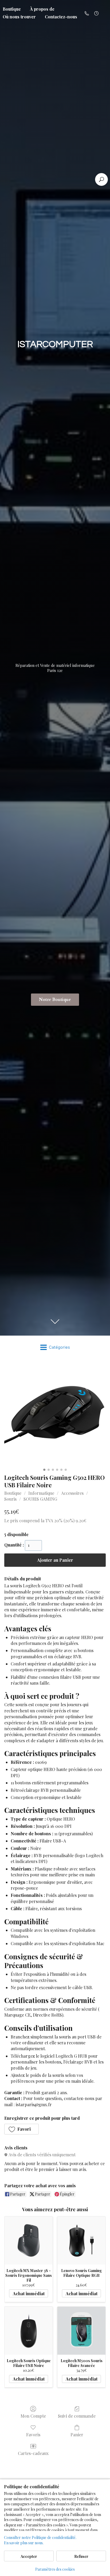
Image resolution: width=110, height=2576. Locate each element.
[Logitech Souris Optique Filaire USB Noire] (29, 2331)
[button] (21, 2129)
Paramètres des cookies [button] (55, 2569)
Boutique (13, 1493)
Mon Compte (33, 2416)
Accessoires (72, 1493)
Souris (10, 1499)
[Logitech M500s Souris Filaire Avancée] (81, 2331)
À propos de (42, 9)
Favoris (33, 2434)
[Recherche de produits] (101, 179)
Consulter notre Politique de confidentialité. (40, 2537)
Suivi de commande (77, 2416)
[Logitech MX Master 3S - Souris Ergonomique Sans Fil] (29, 2241)
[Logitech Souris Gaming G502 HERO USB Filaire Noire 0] (55, 1415)
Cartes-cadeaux (33, 2453)
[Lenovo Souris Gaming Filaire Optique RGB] (81, 2241)
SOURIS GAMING (40, 1499)
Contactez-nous (61, 17)
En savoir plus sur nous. (24, 2543)
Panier (77, 2434)
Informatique (41, 1493)
